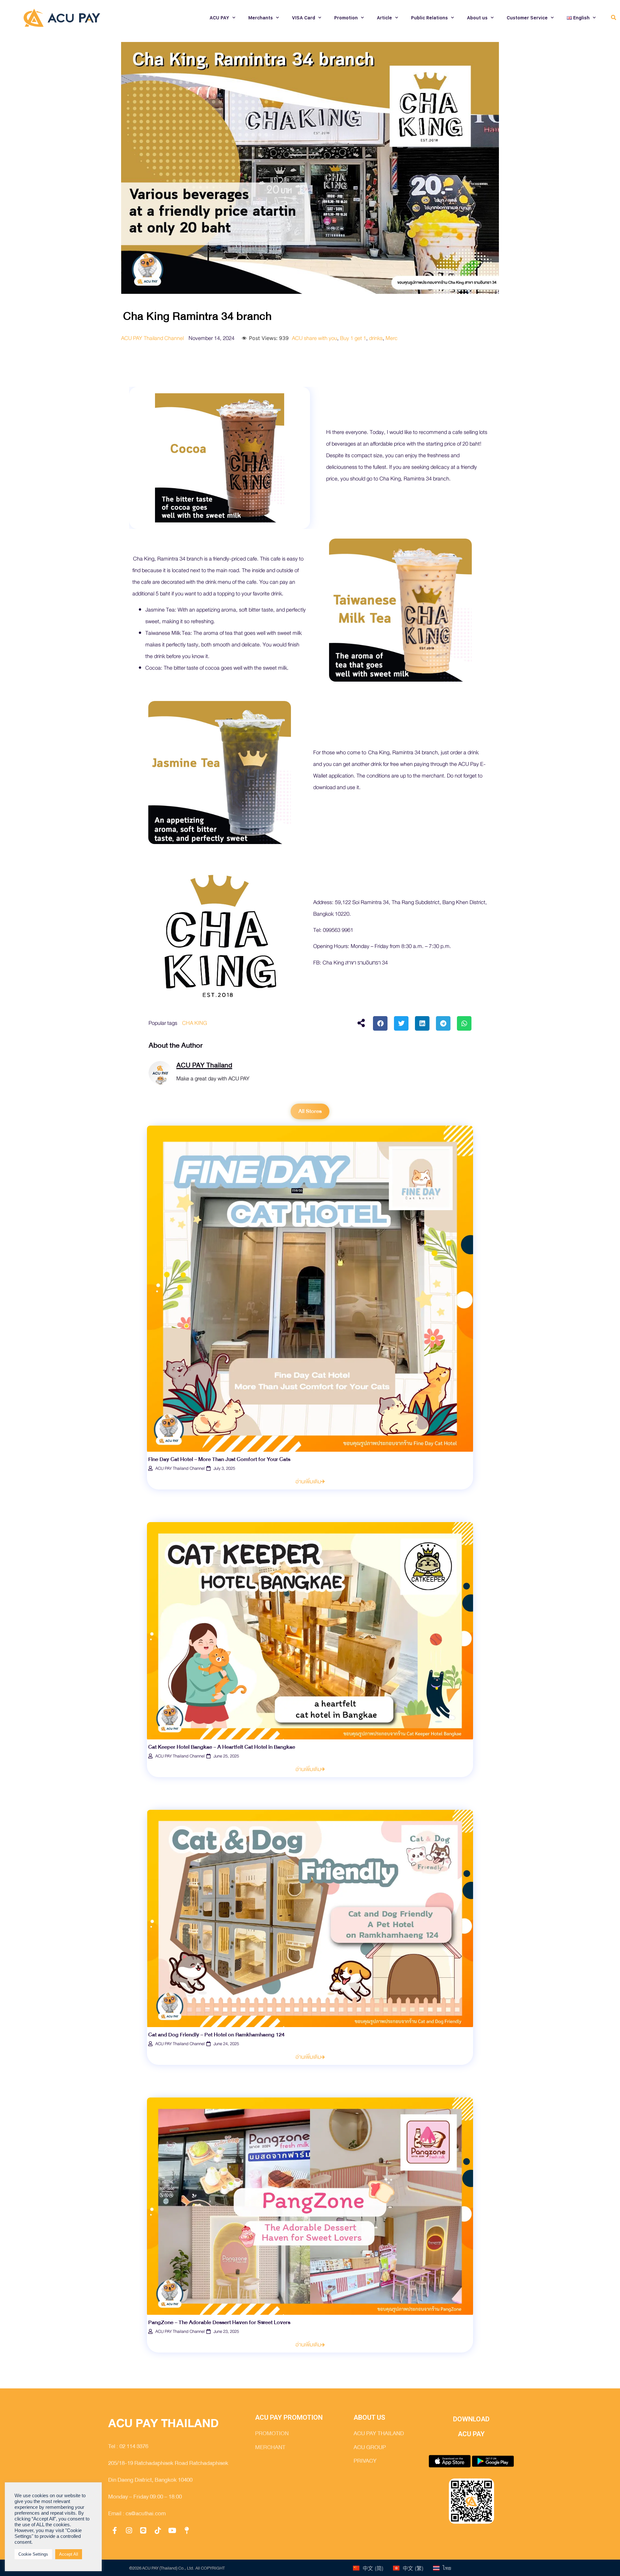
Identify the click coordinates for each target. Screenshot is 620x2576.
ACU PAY (219, 18)
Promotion (346, 18)
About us (477, 18)
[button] (613, 18)
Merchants (261, 18)
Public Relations (429, 18)
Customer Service (527, 18)
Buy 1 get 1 (353, 338)
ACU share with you (315, 338)
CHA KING (195, 1023)
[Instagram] (129, 2530)
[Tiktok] (158, 2530)
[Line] (143, 2530)
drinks (376, 338)
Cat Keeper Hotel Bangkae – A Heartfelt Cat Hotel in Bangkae (222, 1747)
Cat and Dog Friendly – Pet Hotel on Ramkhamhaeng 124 (216, 2035)
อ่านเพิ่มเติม (308, 1482)
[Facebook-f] (115, 2530)
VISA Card (304, 18)
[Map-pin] (187, 2530)
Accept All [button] (69, 2554)
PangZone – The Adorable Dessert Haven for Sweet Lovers (219, 2322)
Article (384, 18)
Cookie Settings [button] (33, 2554)
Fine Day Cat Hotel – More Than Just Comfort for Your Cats (219, 1459)
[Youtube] (172, 2530)
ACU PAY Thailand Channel (152, 338)
